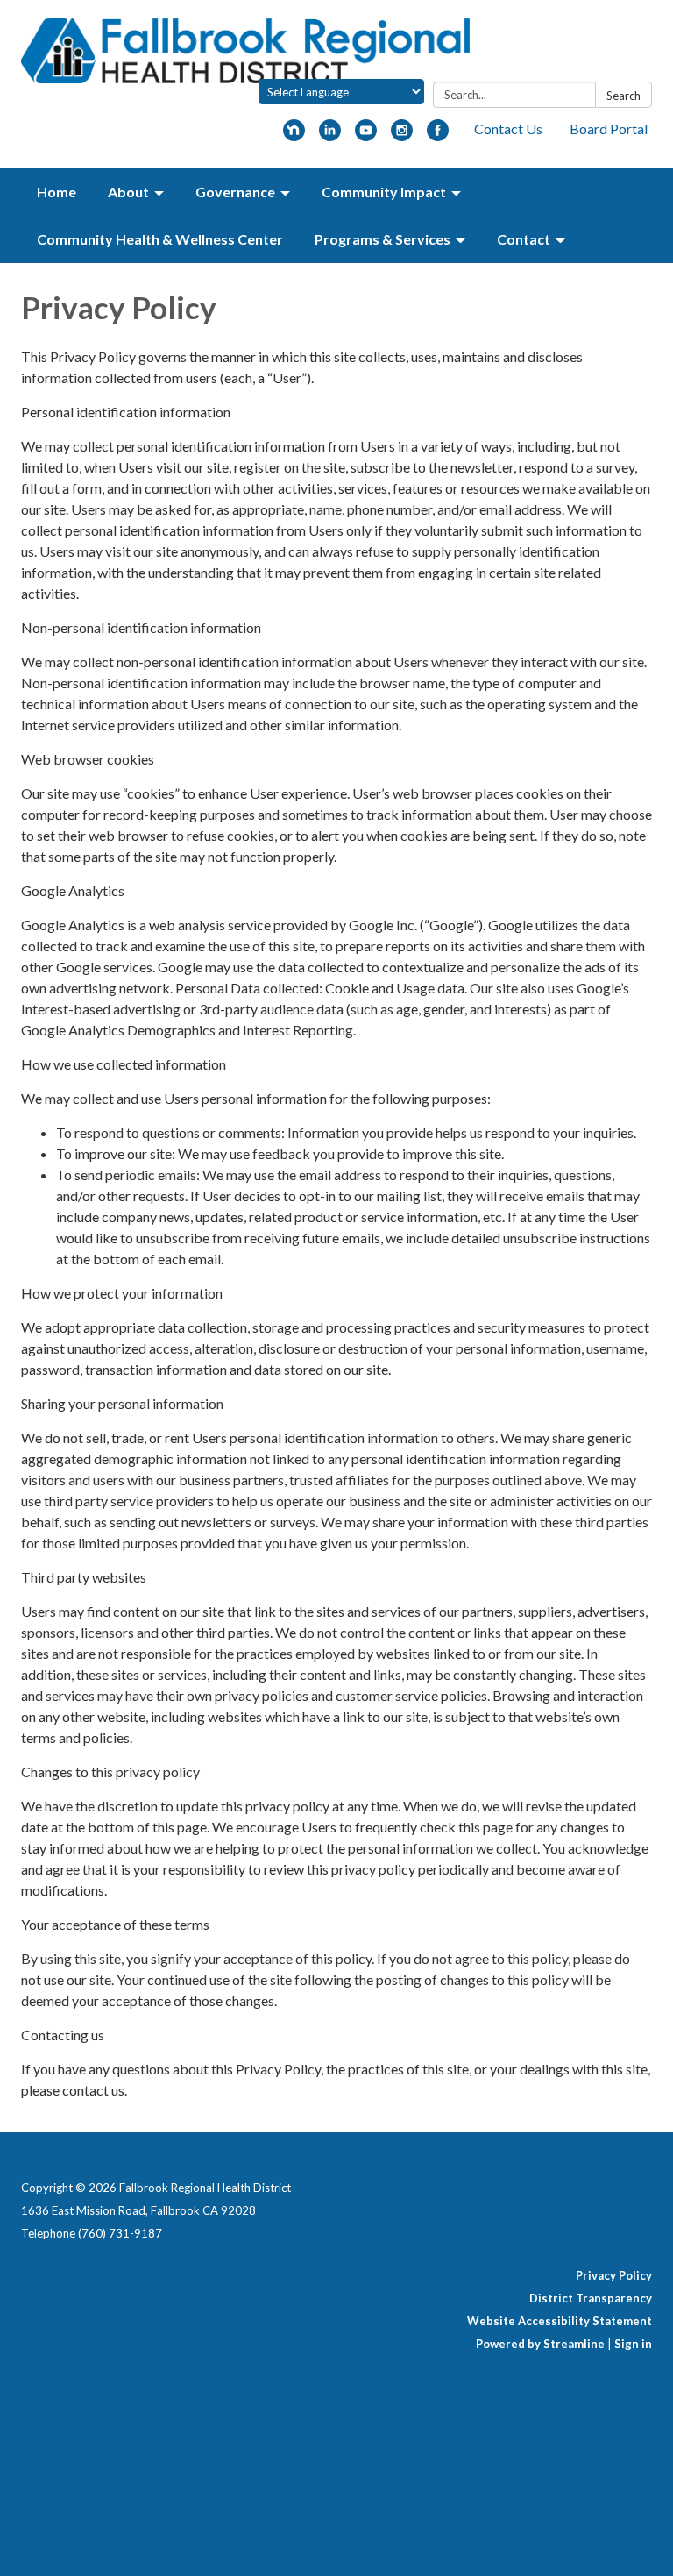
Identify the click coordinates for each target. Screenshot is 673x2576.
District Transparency (591, 2298)
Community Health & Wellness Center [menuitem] (160, 239)
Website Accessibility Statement (560, 2321)
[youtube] (366, 135)
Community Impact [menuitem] (384, 192)
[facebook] (438, 135)
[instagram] (402, 135)
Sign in (633, 2344)
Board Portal (609, 128)
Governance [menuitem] (235, 192)
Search (623, 96)
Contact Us (508, 128)
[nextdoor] (294, 135)
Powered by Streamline (540, 2344)
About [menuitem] (128, 192)
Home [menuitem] (57, 192)
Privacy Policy (614, 2275)
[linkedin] (330, 135)
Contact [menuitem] (524, 239)
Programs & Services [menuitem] (383, 239)
